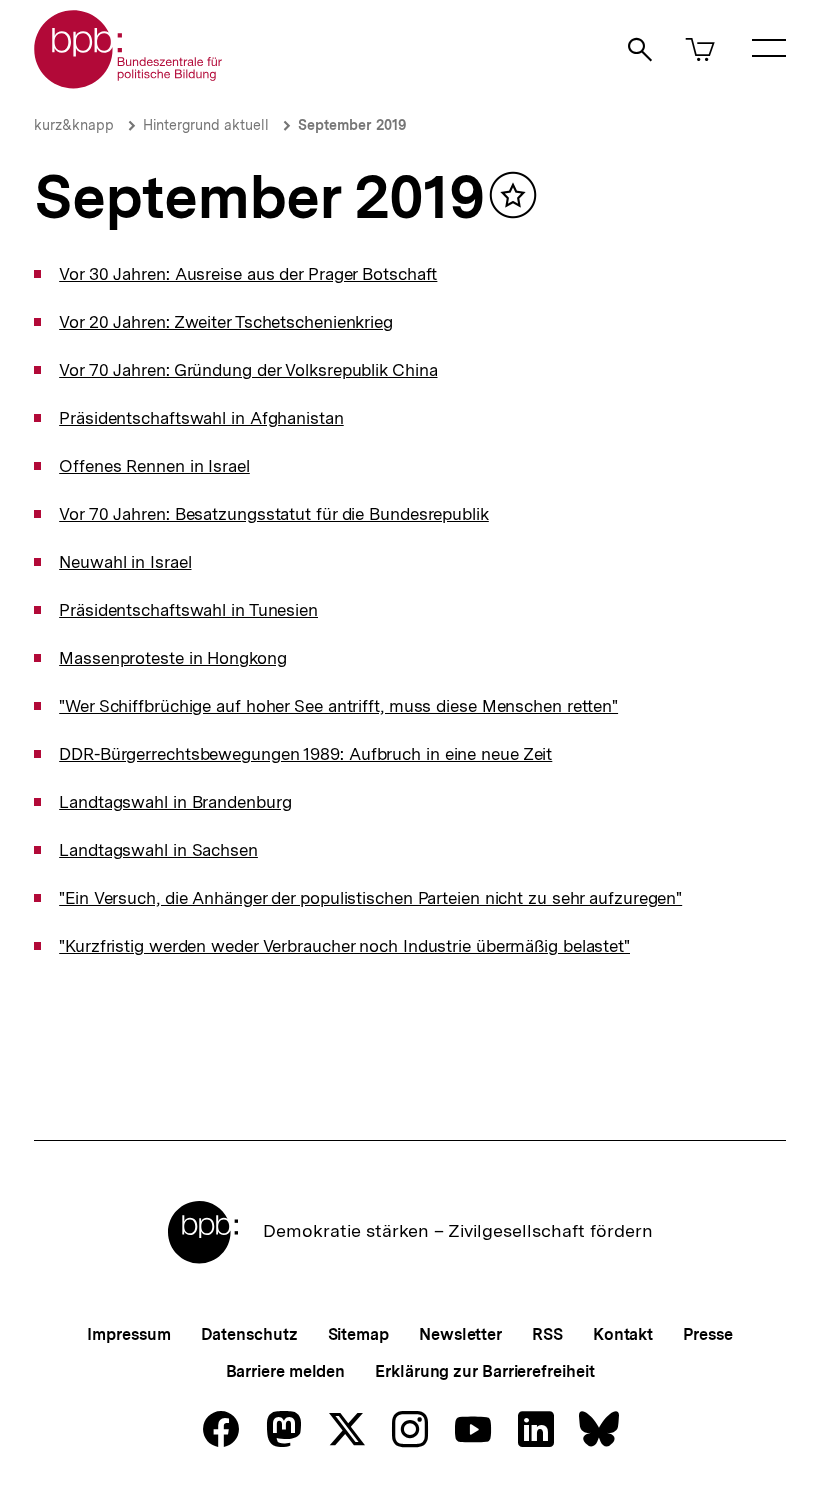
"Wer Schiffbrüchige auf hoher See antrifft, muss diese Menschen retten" (338, 706)
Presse (707, 1334)
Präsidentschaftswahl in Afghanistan (201, 418)
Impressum (128, 1334)
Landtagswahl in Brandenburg (175, 802)
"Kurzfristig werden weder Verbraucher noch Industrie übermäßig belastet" (344, 946)
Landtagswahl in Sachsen (158, 850)
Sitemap (358, 1334)
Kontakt (623, 1334)
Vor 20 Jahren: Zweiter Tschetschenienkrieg (226, 322)
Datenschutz (249, 1334)
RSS (547, 1334)
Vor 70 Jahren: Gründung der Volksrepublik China (248, 370)
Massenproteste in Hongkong (172, 658)
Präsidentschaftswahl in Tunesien (188, 610)
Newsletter (460, 1334)
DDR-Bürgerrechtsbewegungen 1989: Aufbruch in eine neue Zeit (305, 754)
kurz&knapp (74, 125)
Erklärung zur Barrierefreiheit (484, 1371)
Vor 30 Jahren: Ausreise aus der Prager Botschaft (248, 274)
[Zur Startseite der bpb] (129, 82)
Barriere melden (286, 1371)
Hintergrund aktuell (206, 125)
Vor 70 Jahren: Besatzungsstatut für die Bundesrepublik (274, 514)
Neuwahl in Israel (125, 562)
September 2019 (352, 125)
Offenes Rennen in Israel (154, 466)
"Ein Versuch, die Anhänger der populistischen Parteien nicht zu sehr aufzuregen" (370, 898)
